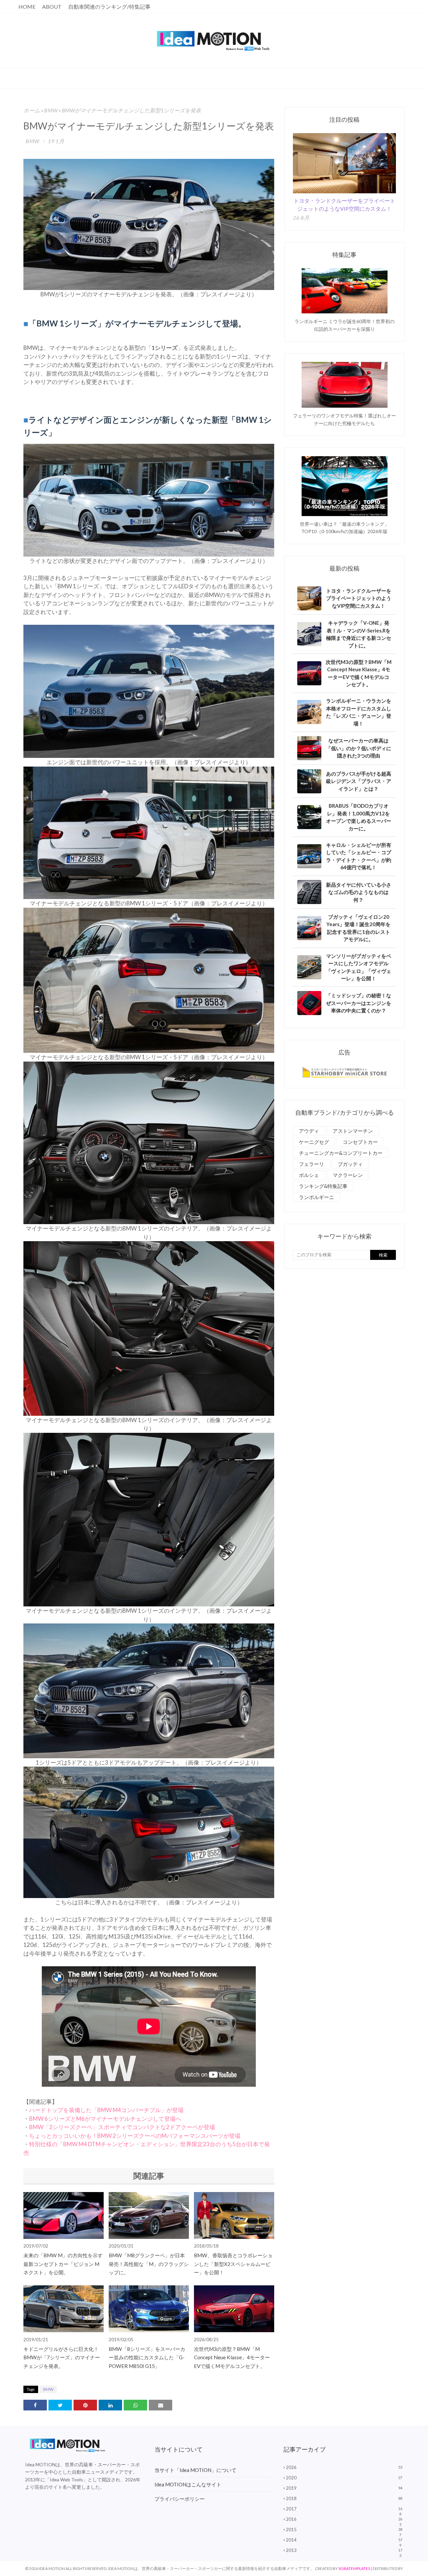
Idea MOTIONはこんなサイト (188, 2484)
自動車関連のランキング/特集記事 (109, 7)
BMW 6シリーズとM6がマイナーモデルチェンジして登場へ (105, 2119)
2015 (344, 2530)
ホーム (32, 110)
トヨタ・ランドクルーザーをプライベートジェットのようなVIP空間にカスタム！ (344, 205)
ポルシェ (309, 1175)
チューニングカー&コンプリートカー (341, 1153)
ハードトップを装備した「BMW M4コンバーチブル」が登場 (106, 2110)
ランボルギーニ (316, 1197)
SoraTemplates (354, 2568)
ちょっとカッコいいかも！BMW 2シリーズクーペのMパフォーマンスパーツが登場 (135, 2136)
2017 (344, 2509)
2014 (344, 2540)
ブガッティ (350, 1164)
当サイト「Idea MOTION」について (195, 2470)
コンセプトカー (360, 1142)
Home (27, 7)
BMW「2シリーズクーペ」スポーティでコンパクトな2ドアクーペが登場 (122, 2127)
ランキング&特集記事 (323, 1186)
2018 (344, 2498)
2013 (344, 2550)
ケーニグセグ (314, 1142)
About (52, 7)
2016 (344, 2519)
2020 (344, 2478)
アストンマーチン (353, 1131)
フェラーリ (311, 1164)
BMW (51, 110)
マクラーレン (348, 1175)
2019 (344, 2488)
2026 (344, 2467)
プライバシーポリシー (180, 2499)
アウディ (309, 1131)
